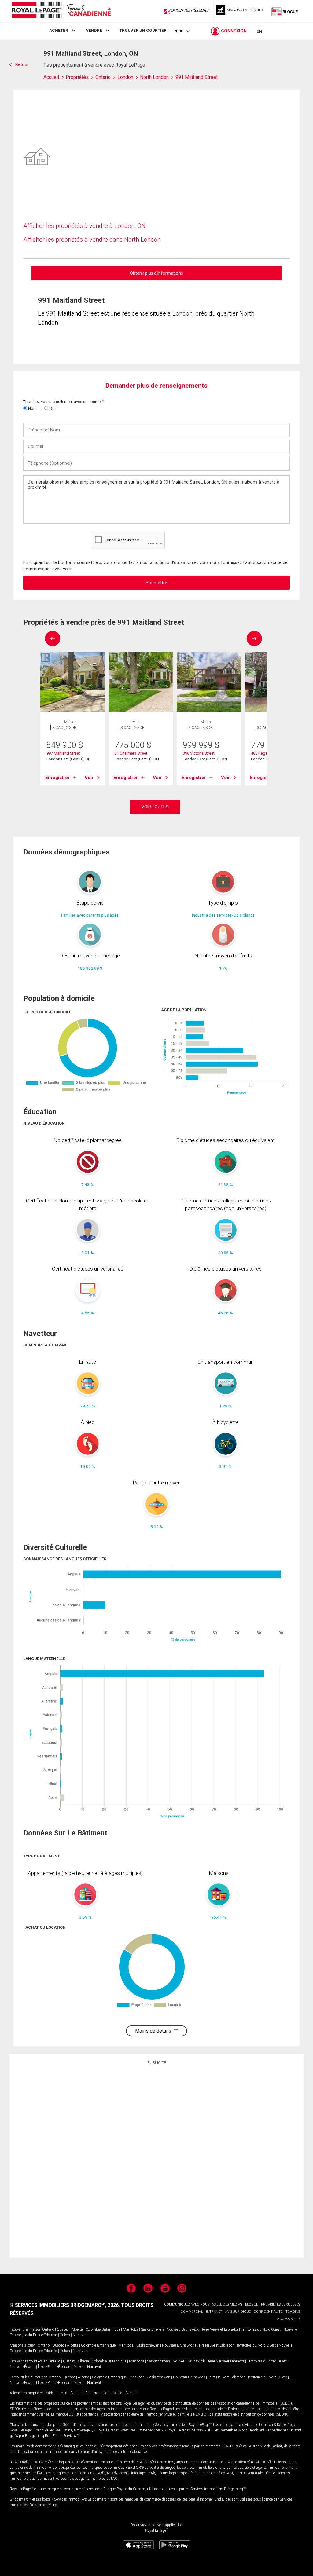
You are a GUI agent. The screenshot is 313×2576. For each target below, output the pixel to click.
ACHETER (59, 30)
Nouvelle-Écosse (22, 2367)
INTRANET (214, 2312)
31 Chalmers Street (131, 753)
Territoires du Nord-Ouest (261, 2329)
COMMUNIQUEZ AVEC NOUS (187, 2305)
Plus (178, 31)
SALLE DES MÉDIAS (227, 2305)
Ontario (48, 2329)
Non (31, 408)
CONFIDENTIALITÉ (268, 2312)
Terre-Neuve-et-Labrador (220, 2329)
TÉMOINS (293, 2312)
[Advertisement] (156, 2160)
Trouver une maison (26, 2329)
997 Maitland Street (63, 753)
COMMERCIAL (192, 2312)
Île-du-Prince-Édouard (40, 2335)
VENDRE (94, 30)
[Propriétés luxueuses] (240, 11)
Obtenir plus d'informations (156, 273)
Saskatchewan (152, 2329)
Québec (63, 2329)
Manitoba (131, 2329)
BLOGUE (252, 2305)
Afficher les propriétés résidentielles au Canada (46, 2393)
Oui (52, 408)
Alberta (77, 2329)
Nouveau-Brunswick (183, 2329)
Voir (89, 778)
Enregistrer (57, 778)
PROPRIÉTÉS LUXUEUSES (281, 2305)
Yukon (65, 2335)
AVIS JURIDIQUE (238, 2312)
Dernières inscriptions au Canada (111, 2393)
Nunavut (80, 2335)
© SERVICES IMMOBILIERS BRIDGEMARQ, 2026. (65, 2305)
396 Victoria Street (199, 753)
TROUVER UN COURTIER (143, 30)
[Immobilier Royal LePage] (61, 11)
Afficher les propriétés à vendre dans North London (92, 240)
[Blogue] (285, 11)
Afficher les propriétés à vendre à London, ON (84, 226)
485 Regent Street (266, 753)
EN (259, 31)
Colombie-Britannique (103, 2329)
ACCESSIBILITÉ (289, 2319)
